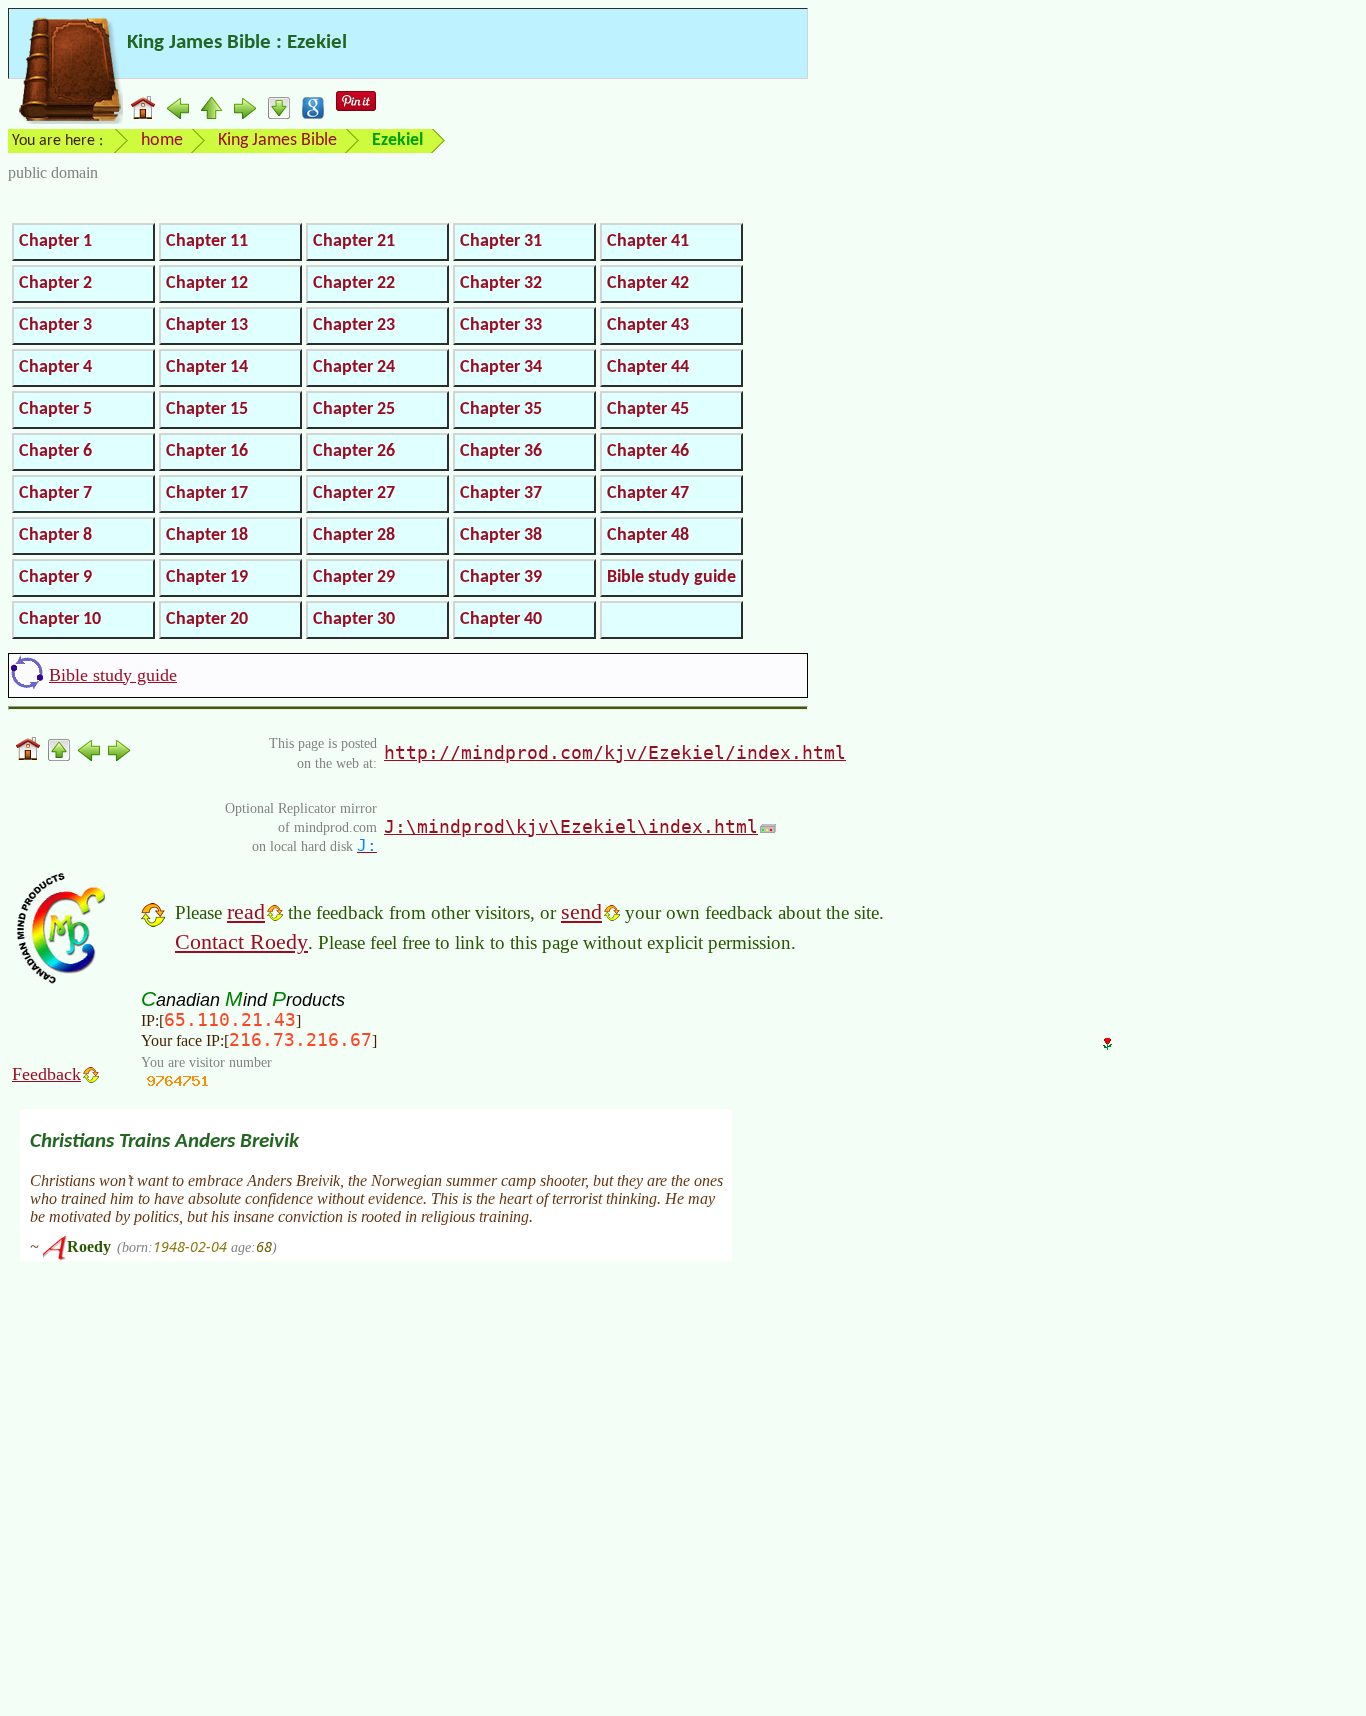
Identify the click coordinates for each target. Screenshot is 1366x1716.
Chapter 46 (648, 451)
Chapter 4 (55, 367)
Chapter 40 (501, 619)
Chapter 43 (648, 325)
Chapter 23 (354, 325)
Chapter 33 (501, 325)
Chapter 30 (354, 619)
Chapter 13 (207, 325)
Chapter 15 (207, 409)
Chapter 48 (648, 535)
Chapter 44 (648, 367)
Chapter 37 (501, 493)
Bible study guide (671, 577)
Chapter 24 (354, 367)
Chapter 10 (60, 619)
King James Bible (277, 140)
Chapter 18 (207, 535)
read (246, 911)
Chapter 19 (207, 577)
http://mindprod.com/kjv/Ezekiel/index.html (615, 752)
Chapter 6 (55, 451)
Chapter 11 (207, 241)
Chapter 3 (55, 325)
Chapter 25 (354, 409)
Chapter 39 (501, 577)
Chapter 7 (55, 493)
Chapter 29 (354, 577)
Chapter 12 (207, 283)
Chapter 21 (354, 241)
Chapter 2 (55, 283)
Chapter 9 (55, 577)
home (162, 140)
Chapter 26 (354, 451)
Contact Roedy (241, 941)
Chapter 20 (207, 619)
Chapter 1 (55, 241)
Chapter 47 (648, 493)
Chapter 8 (55, 535)
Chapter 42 (648, 283)
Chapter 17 (207, 493)
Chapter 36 (501, 451)
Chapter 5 (55, 409)
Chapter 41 (648, 241)
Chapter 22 (354, 283)
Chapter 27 (354, 493)
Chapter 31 (501, 241)
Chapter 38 (501, 535)
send (581, 911)
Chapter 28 (354, 535)
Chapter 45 (648, 409)
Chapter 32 (501, 283)
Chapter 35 (501, 409)
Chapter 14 (207, 367)
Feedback (46, 1074)
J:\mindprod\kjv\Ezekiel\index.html (571, 826)
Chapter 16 (207, 451)
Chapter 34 (501, 367)
